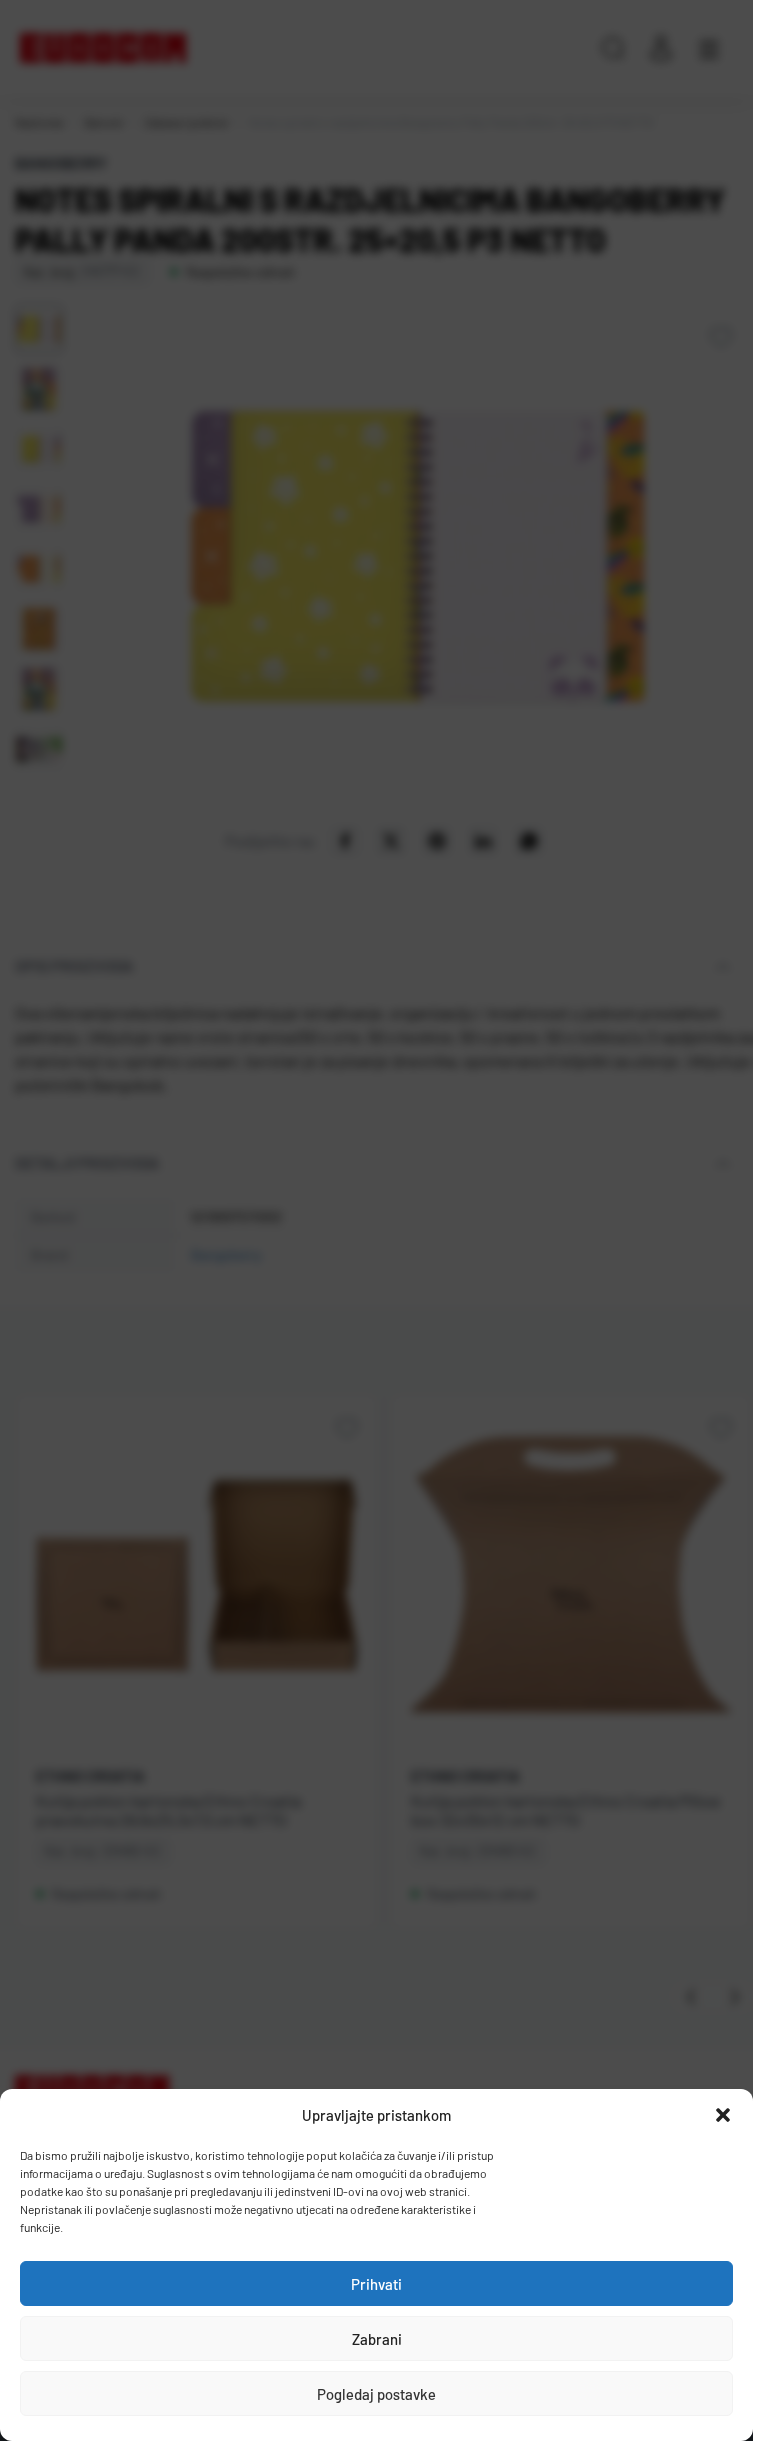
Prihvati (376, 2284)
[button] (723, 2115)
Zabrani (377, 2339)
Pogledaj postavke (376, 2394)
